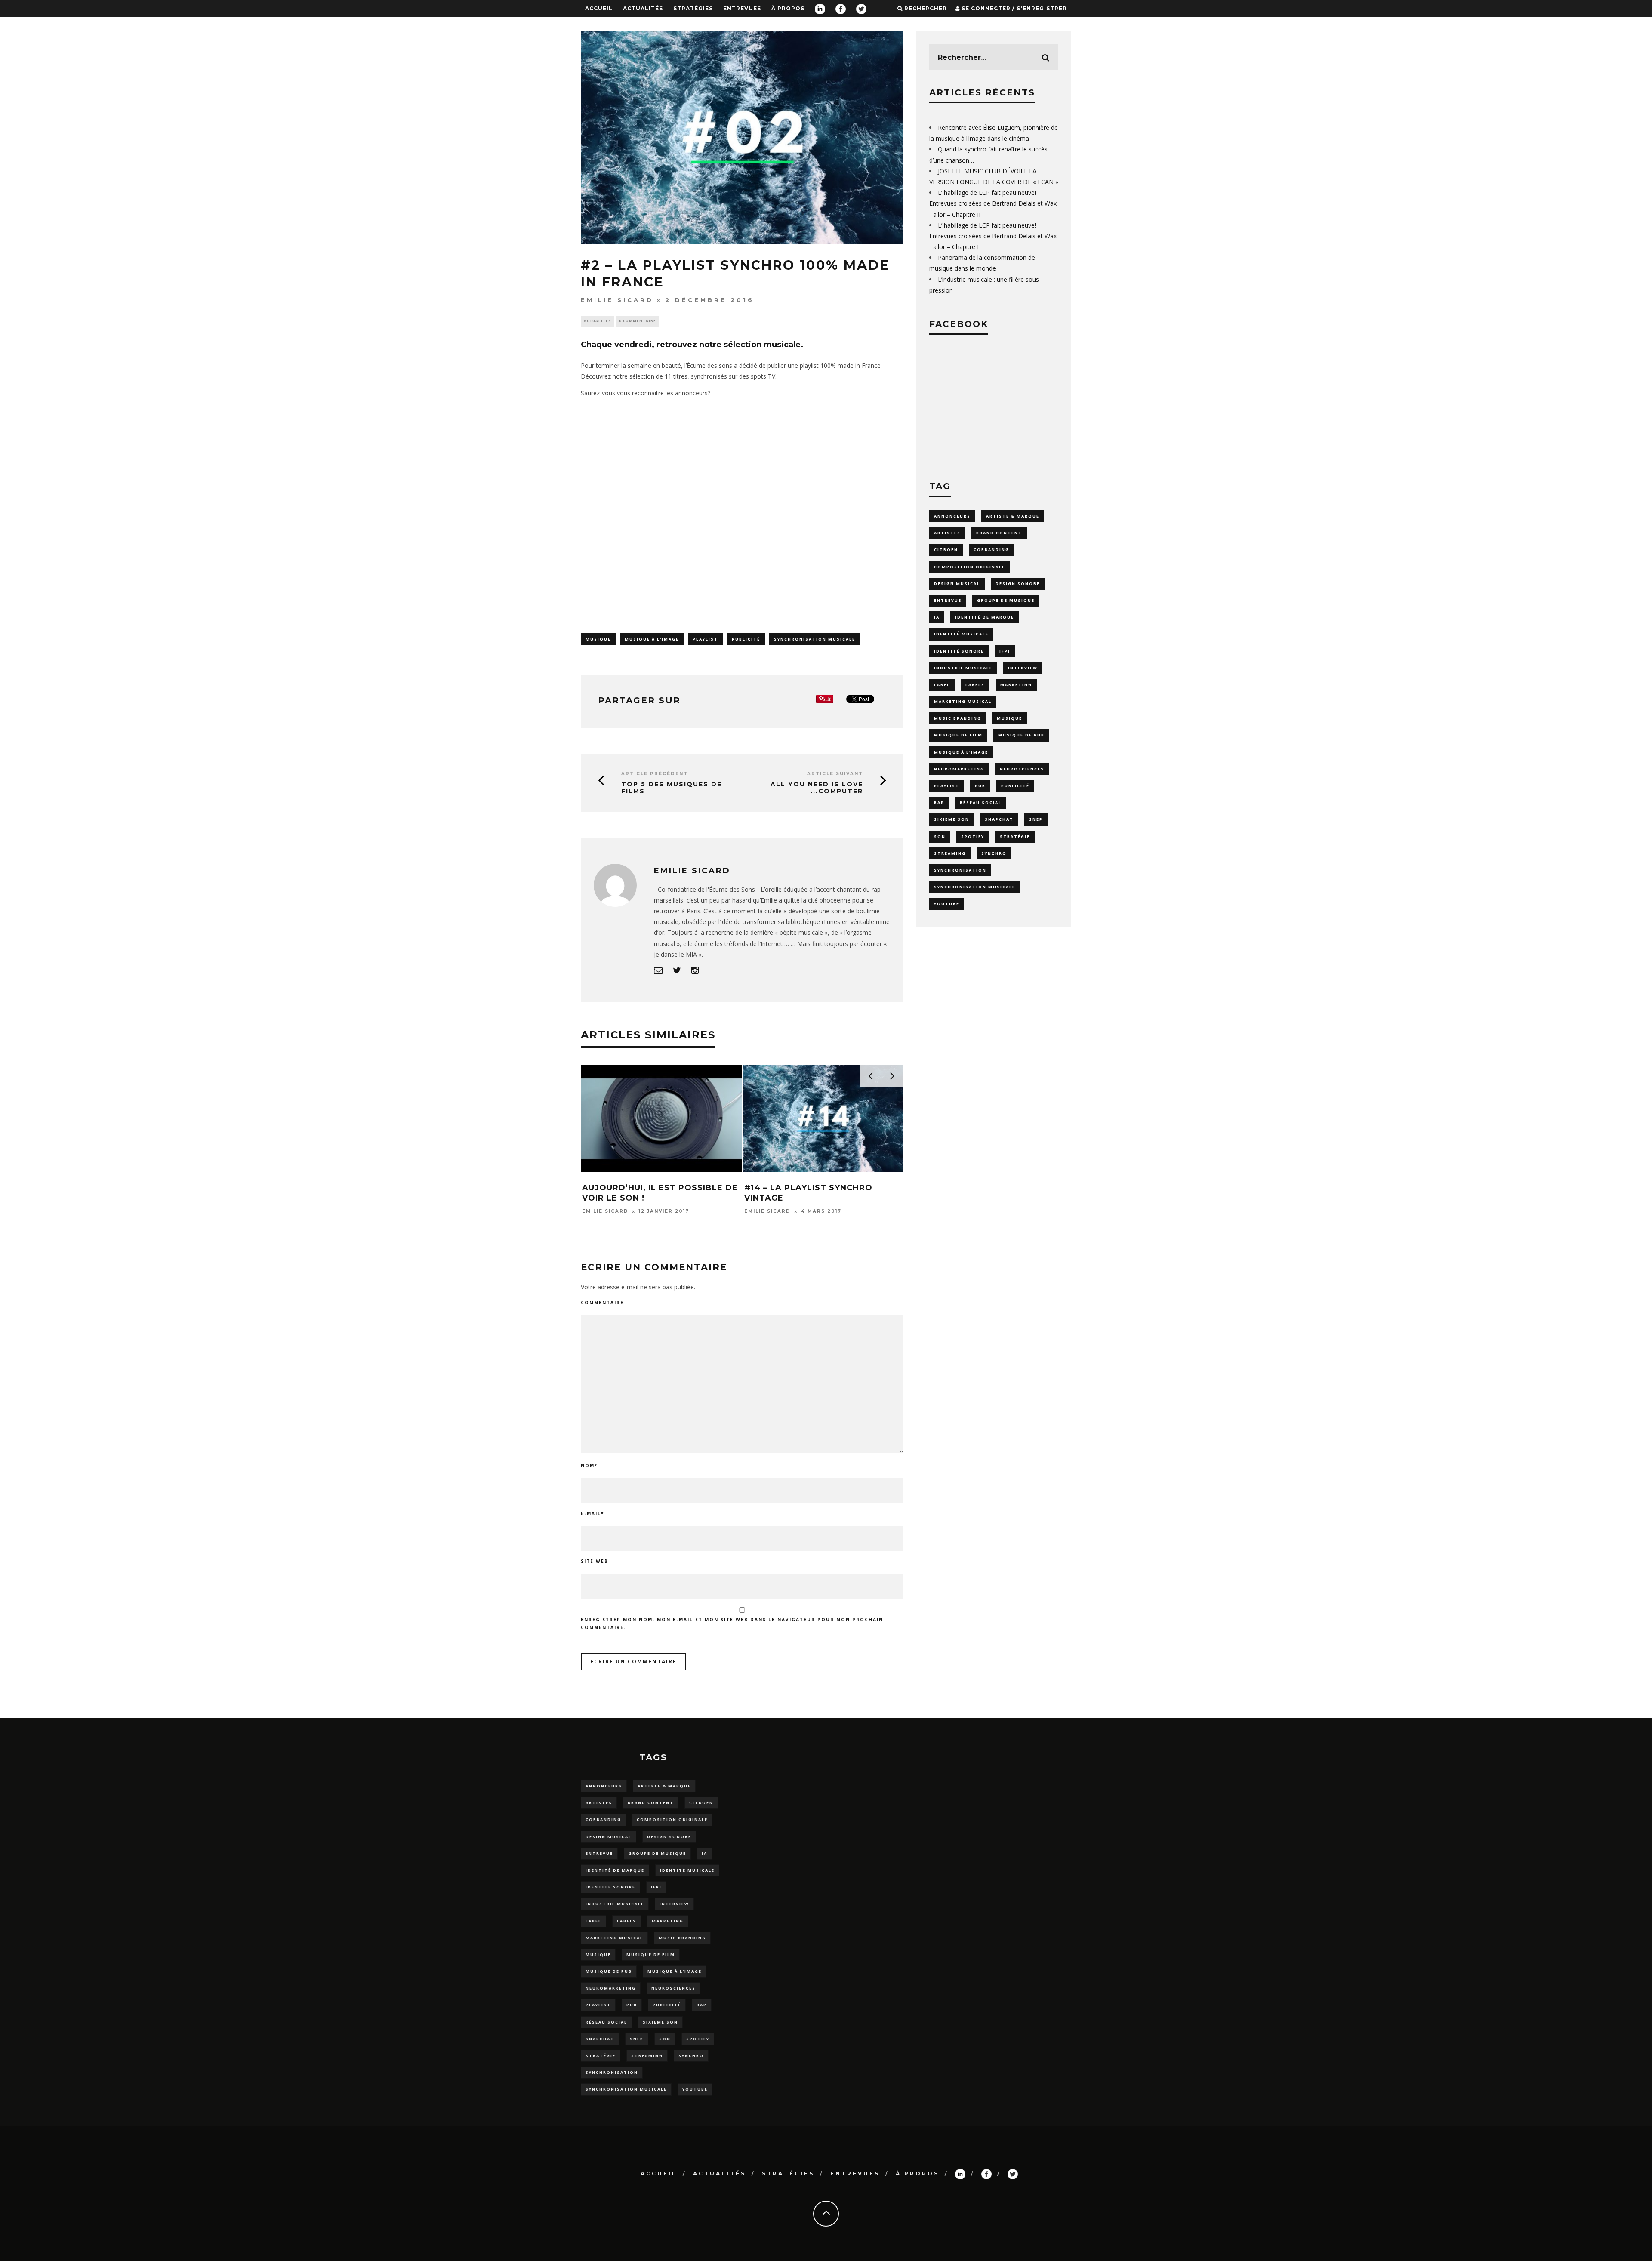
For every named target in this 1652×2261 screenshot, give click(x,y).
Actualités (643, 8)
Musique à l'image (652, 639)
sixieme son (952, 819)
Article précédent (655, 774)
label (942, 685)
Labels (975, 685)
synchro (994, 853)
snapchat (999, 819)
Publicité (746, 639)
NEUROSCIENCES (1022, 769)
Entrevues (742, 8)
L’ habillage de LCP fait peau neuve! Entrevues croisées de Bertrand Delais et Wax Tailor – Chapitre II (993, 203)
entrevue (948, 600)
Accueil (599, 8)
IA (937, 617)
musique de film (958, 735)
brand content (999, 533)
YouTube (947, 904)
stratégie (1015, 836)
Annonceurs (952, 516)
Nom (589, 1466)
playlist (705, 639)
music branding (958, 718)
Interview (1023, 668)
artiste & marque (1013, 516)
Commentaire (602, 1303)
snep (1036, 819)
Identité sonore (959, 651)
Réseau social (981, 802)
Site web (595, 1561)
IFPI (1005, 651)
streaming (950, 853)
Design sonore (1018, 584)
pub (980, 786)
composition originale (969, 567)
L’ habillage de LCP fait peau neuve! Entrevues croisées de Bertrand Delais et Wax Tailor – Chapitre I (993, 236)
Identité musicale (961, 634)
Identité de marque (985, 617)
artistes (947, 533)
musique (598, 639)
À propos (788, 8)
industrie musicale (963, 668)
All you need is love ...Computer (817, 788)
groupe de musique (1006, 600)
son (940, 836)
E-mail (592, 1513)
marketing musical (963, 701)
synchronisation (960, 870)
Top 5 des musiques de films (672, 788)
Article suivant (835, 774)
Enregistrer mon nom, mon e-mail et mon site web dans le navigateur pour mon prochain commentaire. (732, 1623)
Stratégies (693, 8)
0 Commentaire (638, 321)
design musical (957, 584)
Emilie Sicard (617, 300)
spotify (973, 836)
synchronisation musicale (815, 639)
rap (939, 802)
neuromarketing (959, 769)
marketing (1016, 685)
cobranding (991, 550)
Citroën (946, 550)
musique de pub (1021, 735)
